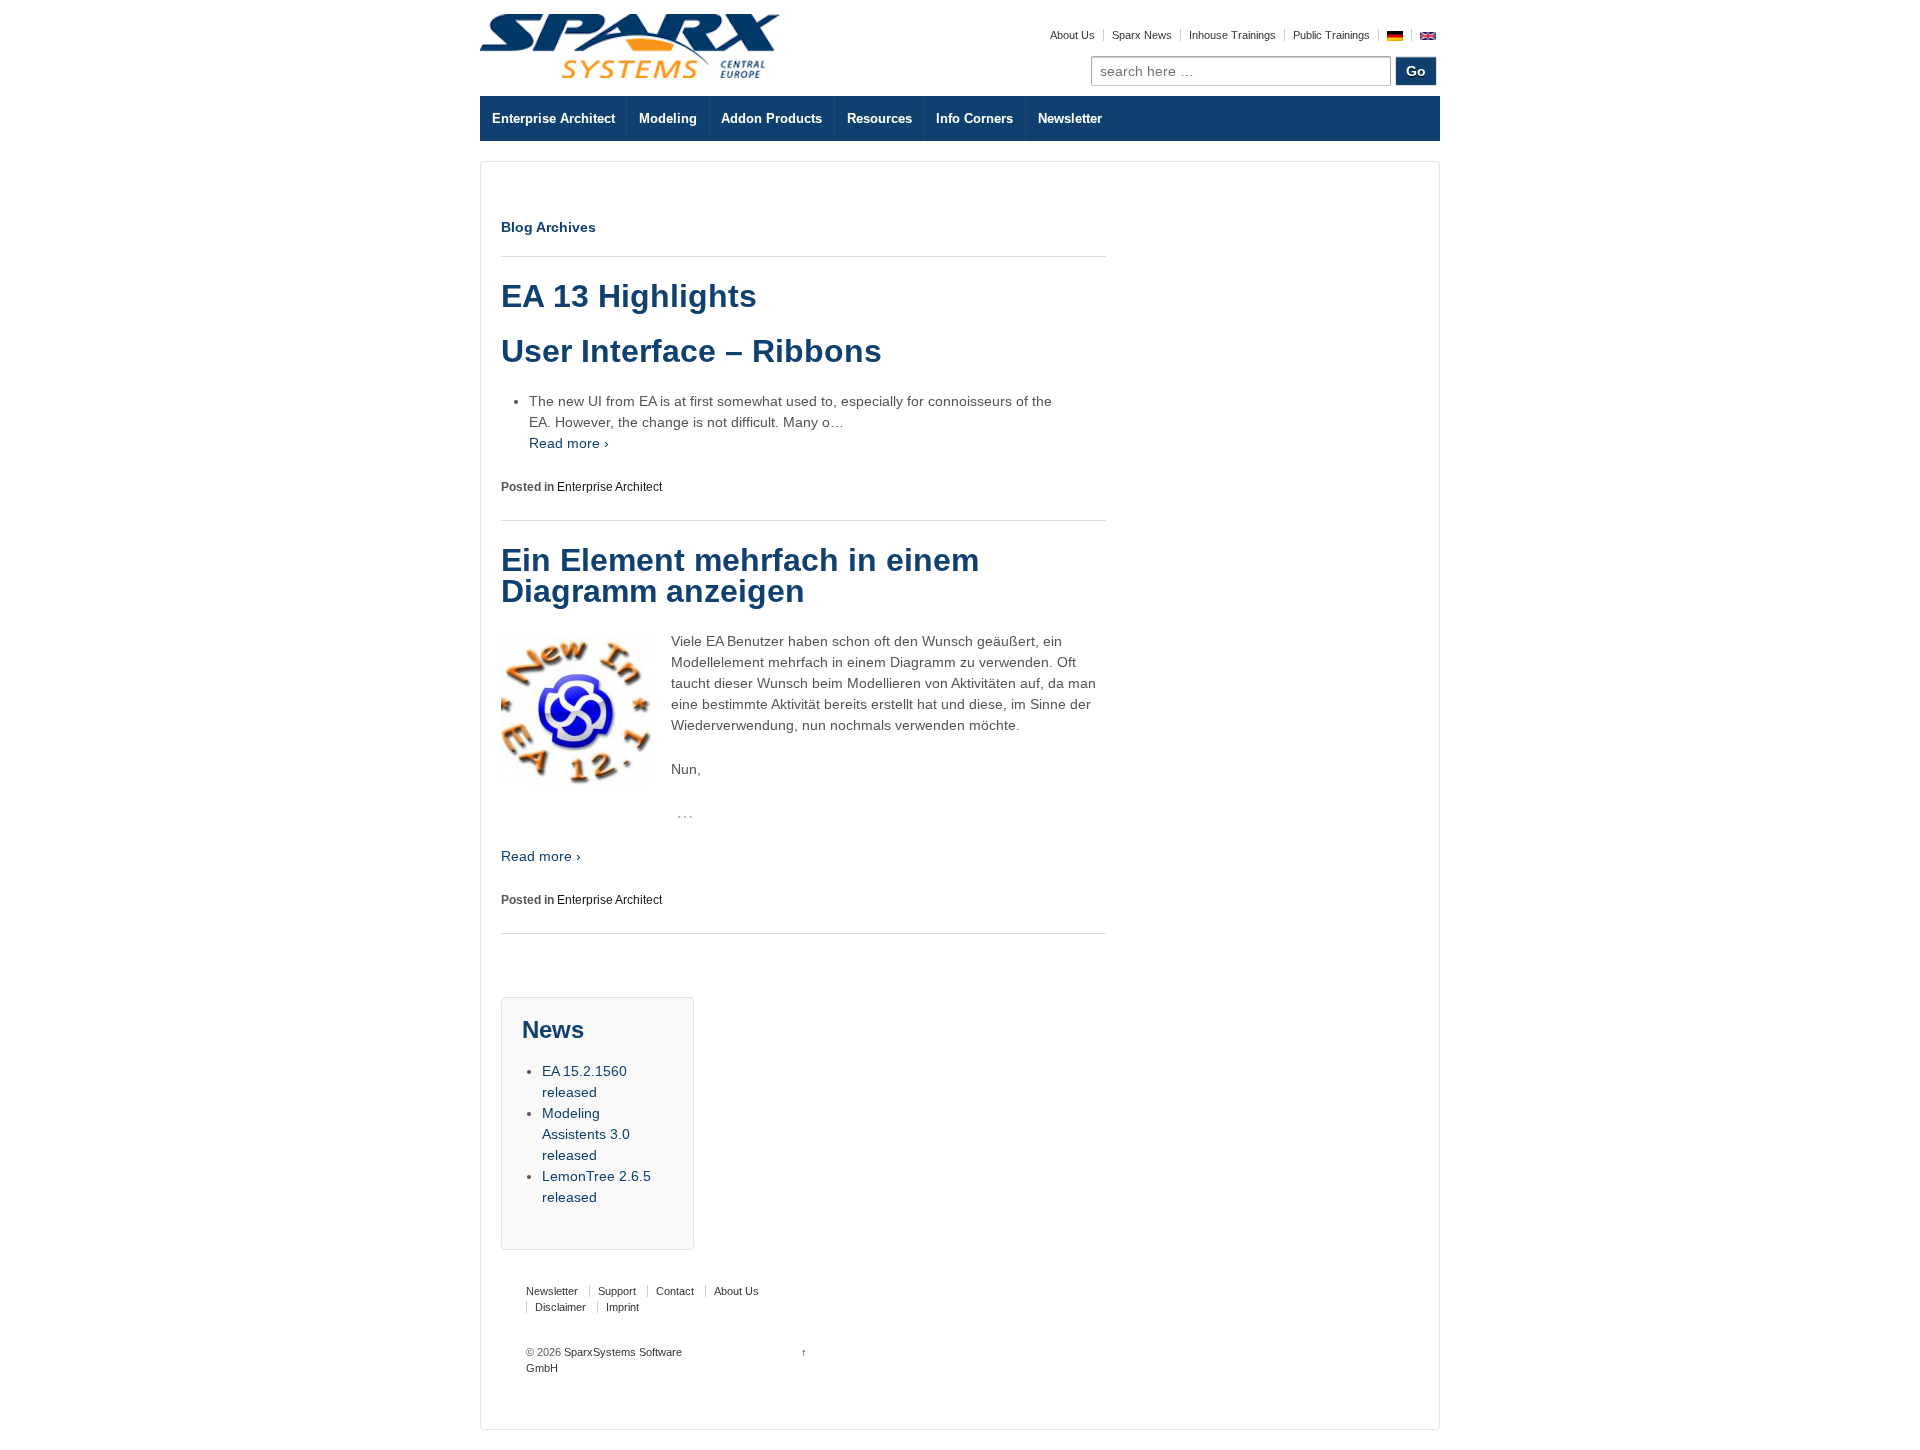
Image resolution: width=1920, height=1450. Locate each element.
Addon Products (771, 118)
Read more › (569, 443)
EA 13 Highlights (629, 296)
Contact (675, 1291)
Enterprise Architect (553, 118)
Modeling (668, 118)
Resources (879, 118)
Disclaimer (560, 1307)
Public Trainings (1331, 35)
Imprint (622, 1307)
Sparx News (1142, 35)
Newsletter (1070, 118)
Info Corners (974, 118)
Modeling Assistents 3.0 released (586, 1134)
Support (617, 1291)
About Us (1072, 35)
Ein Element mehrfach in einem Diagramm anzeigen (740, 576)
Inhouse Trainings (1232, 35)
